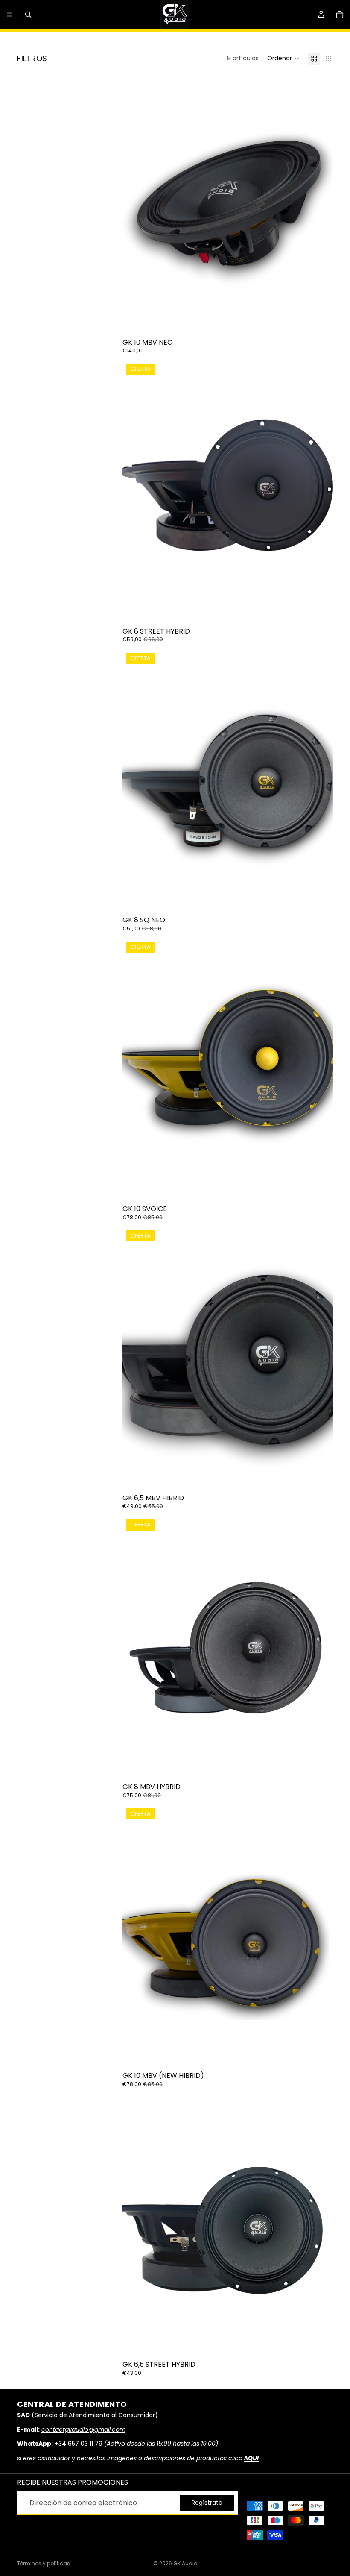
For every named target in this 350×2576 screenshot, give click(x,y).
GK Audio (185, 2563)
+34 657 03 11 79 (79, 2444)
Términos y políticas (44, 2563)
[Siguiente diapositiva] (320, 203)
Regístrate (207, 2503)
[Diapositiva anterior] (135, 203)
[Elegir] (320, 322)
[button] (283, 59)
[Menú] (10, 15)
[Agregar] (320, 900)
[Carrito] (340, 15)
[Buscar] (28, 15)
